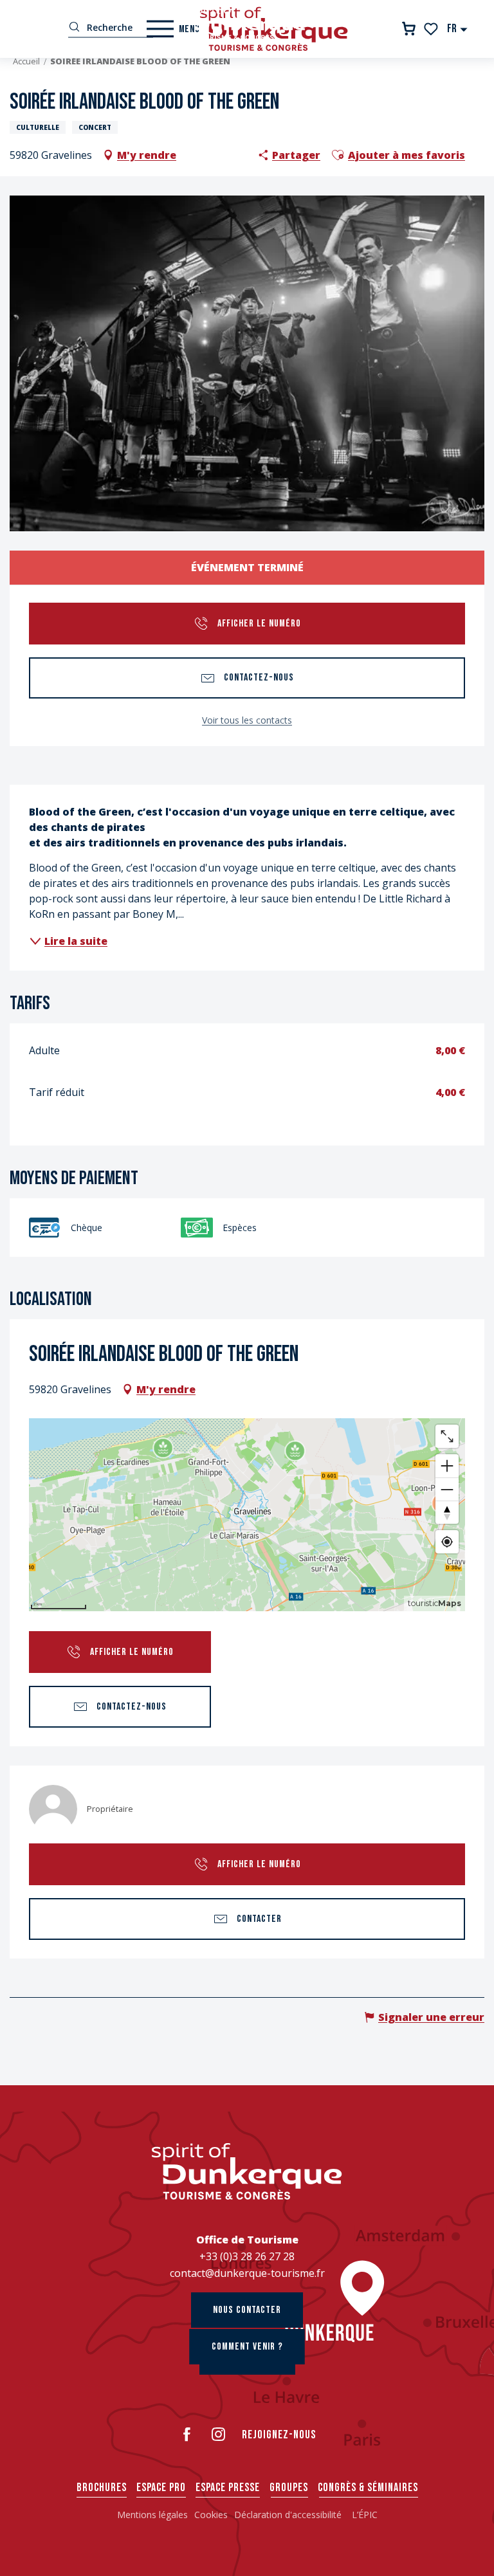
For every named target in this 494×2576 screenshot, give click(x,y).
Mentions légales (152, 2515)
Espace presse (228, 2488)
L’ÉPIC (365, 2515)
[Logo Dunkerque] (247, 2171)
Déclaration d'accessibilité (289, 2515)
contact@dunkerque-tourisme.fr (247, 2273)
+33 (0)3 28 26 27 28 (247, 2256)
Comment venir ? (247, 2347)
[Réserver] (409, 29)
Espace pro (161, 2488)
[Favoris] (432, 29)
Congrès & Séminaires (368, 2488)
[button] (458, 29)
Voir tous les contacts (247, 720)
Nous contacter (247, 2310)
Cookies (211, 2515)
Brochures (102, 2488)
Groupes (289, 2488)
